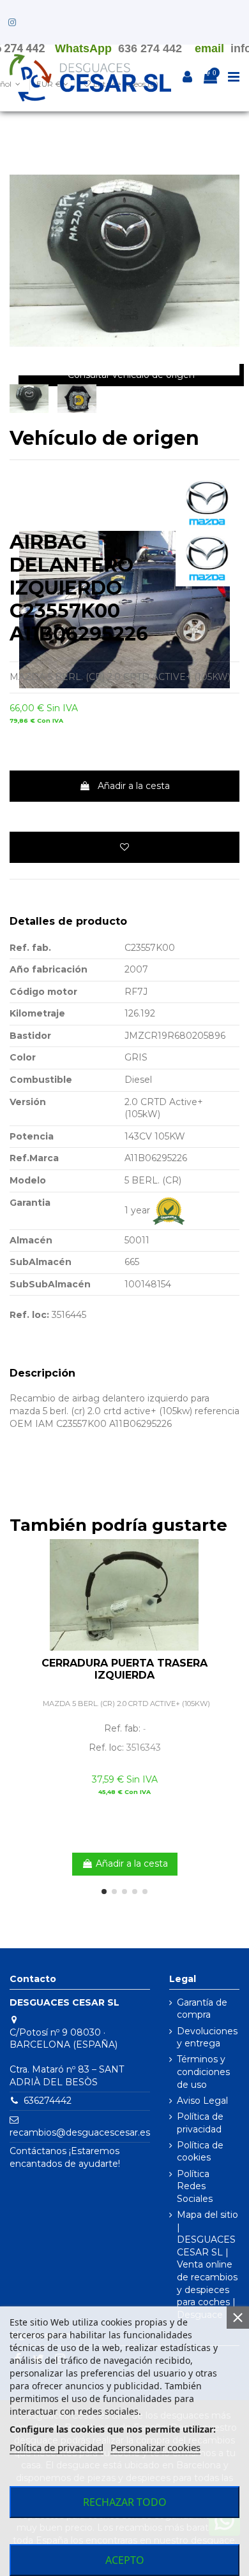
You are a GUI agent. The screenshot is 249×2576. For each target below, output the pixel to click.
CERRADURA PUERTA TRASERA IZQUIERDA (124, 1669)
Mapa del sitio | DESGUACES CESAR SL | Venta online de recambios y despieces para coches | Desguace (207, 2265)
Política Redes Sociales (195, 2186)
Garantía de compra (202, 2009)
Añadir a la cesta (134, 786)
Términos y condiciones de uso (203, 2072)
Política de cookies (200, 2152)
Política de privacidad (200, 2123)
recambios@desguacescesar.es (80, 2132)
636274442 (48, 2101)
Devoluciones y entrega (207, 2037)
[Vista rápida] (230, 1580)
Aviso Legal (202, 2101)
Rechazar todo (125, 2502)
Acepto (125, 2560)
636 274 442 (150, 48)
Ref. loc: (29, 1315)
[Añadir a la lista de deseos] (124, 847)
